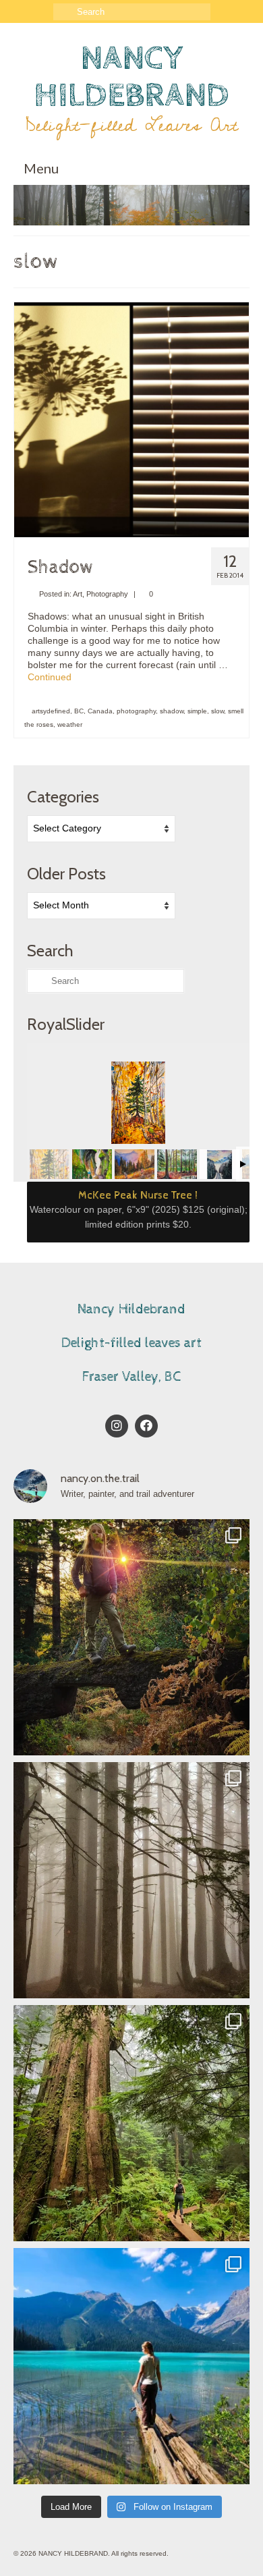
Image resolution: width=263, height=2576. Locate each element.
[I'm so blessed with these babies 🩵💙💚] (131, 2366)
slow (217, 711)
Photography (107, 594)
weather (70, 724)
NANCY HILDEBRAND (131, 77)
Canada (100, 711)
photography (136, 711)
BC (79, 711)
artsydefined (51, 711)
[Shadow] (131, 419)
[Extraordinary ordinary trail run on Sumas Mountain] (131, 2123)
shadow (172, 711)
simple (197, 711)
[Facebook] (146, 1426)
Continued (50, 677)
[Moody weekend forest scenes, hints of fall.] (131, 1880)
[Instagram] (117, 1426)
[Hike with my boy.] (131, 1637)
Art (78, 594)
